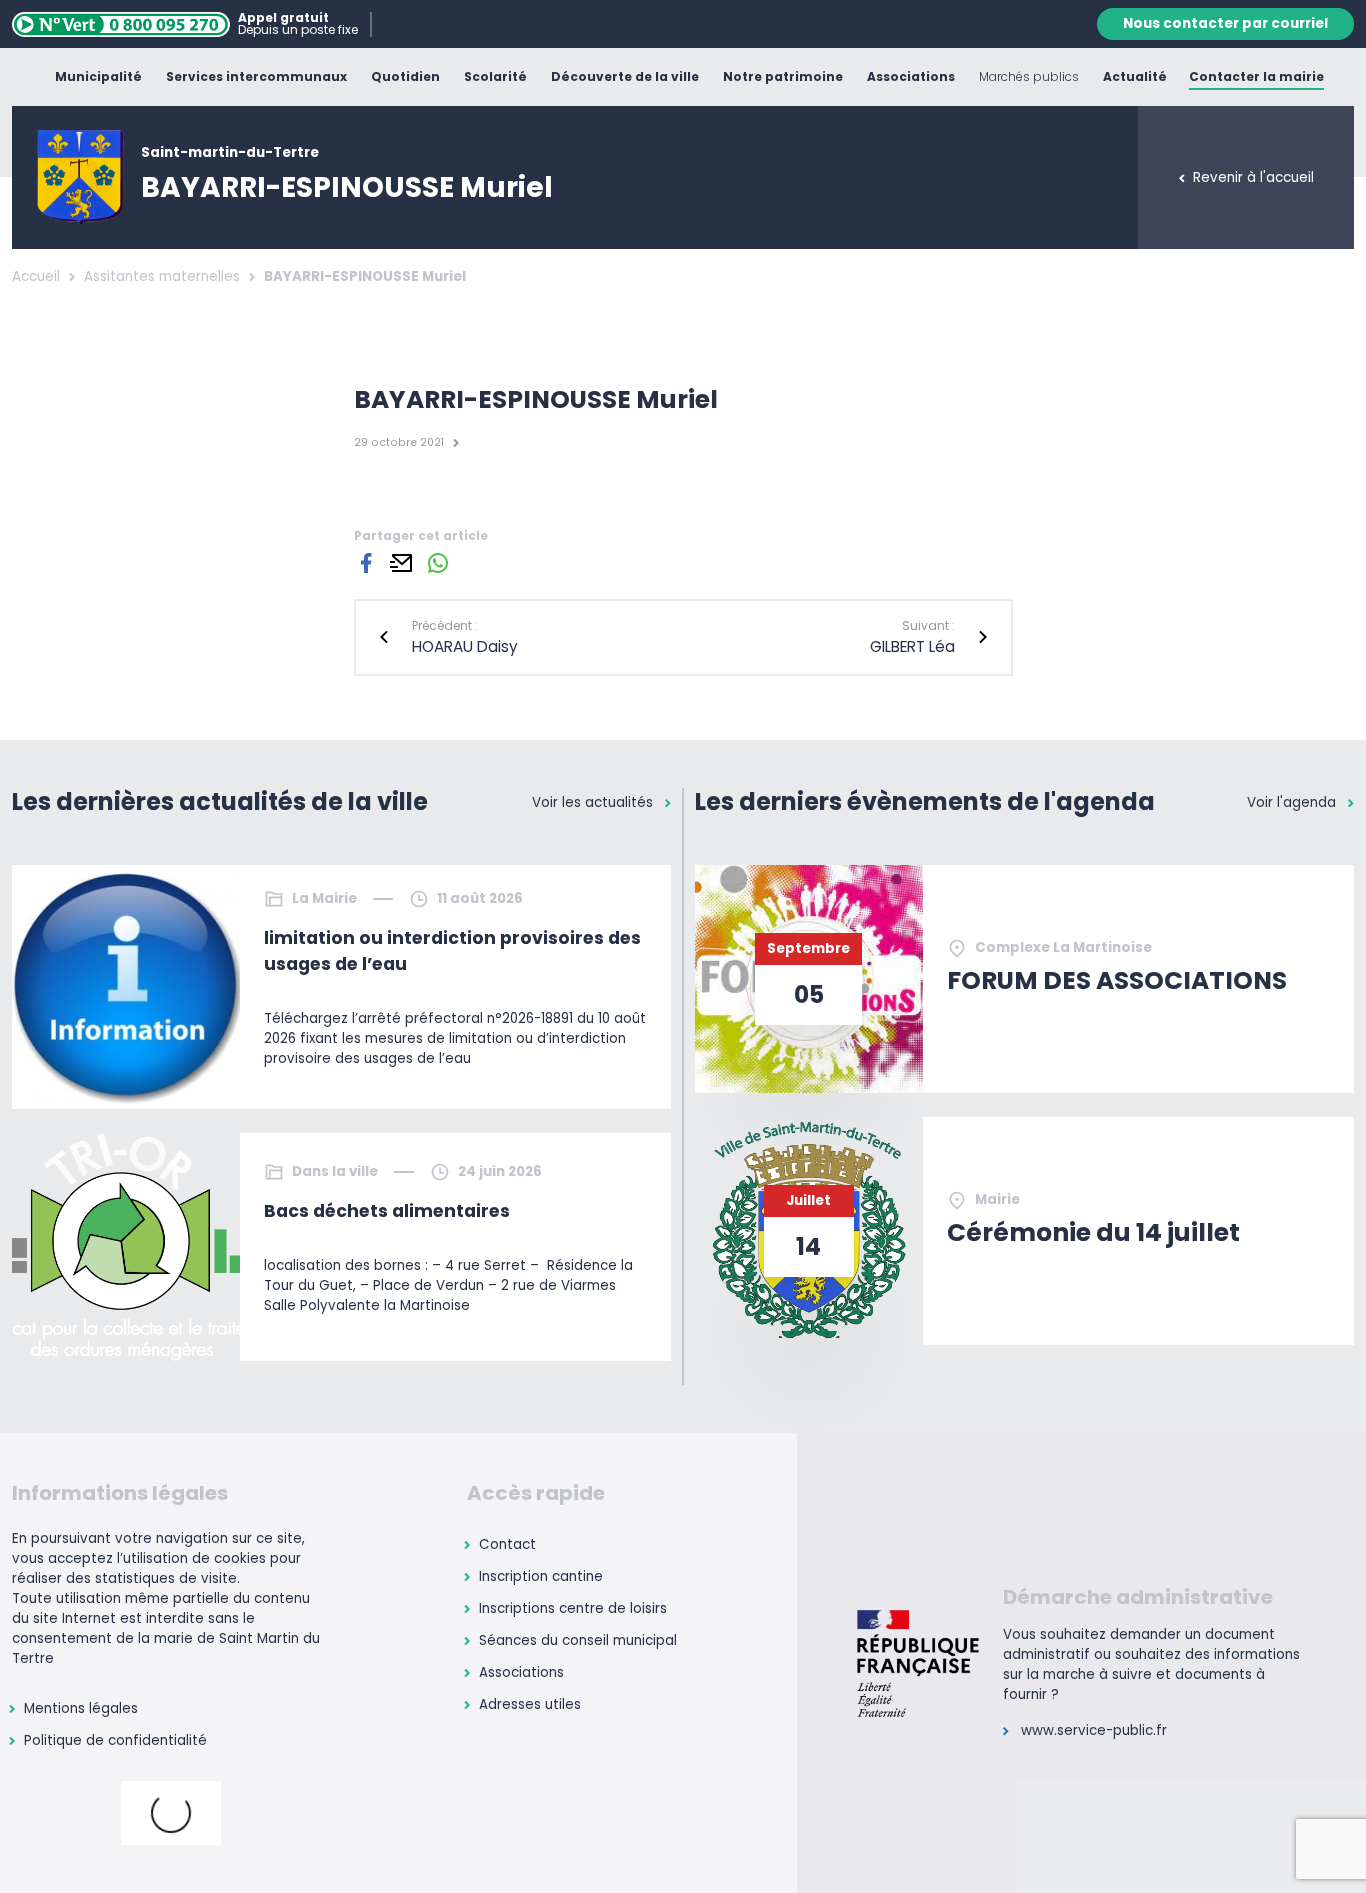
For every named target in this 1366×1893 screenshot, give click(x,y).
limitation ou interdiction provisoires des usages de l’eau (452, 951)
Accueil (36, 276)
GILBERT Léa (912, 646)
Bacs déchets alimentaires (387, 1211)
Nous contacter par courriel (1225, 23)
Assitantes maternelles (162, 276)
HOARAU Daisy (465, 646)
